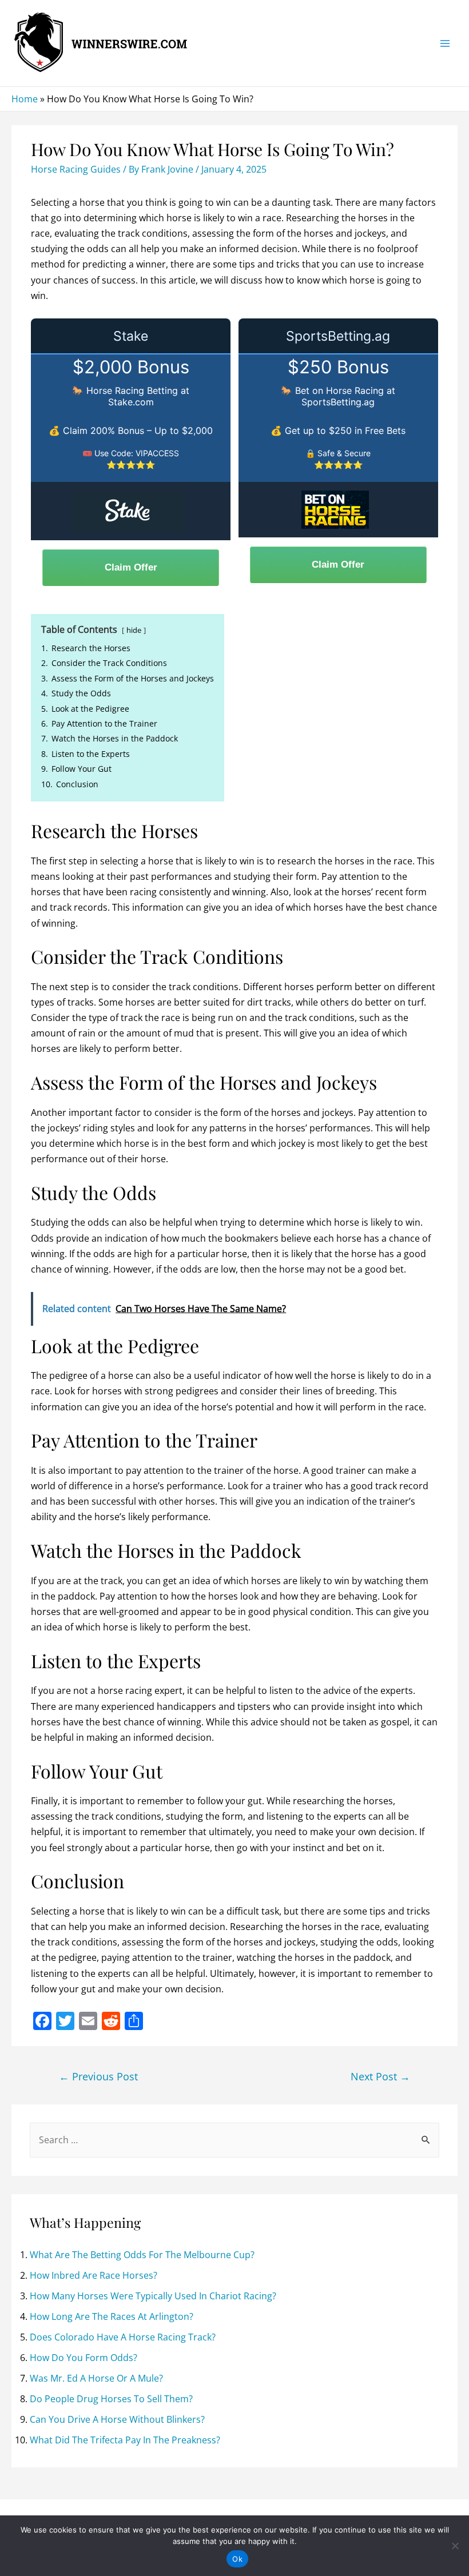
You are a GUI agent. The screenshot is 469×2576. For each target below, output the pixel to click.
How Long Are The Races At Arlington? (112, 2316)
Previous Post (98, 2076)
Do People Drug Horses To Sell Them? (111, 2399)
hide (134, 630)
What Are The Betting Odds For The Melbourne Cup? (142, 2255)
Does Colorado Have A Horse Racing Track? (123, 2337)
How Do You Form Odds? (84, 2358)
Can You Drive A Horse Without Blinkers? (117, 2419)
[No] (455, 2546)
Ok (237, 2559)
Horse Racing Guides (76, 169)
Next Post (380, 2076)
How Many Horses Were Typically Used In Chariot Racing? (153, 2296)
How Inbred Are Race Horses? (94, 2275)
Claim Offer (131, 567)
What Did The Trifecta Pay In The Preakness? (125, 2440)
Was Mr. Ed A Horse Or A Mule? (96, 2378)
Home (25, 99)
